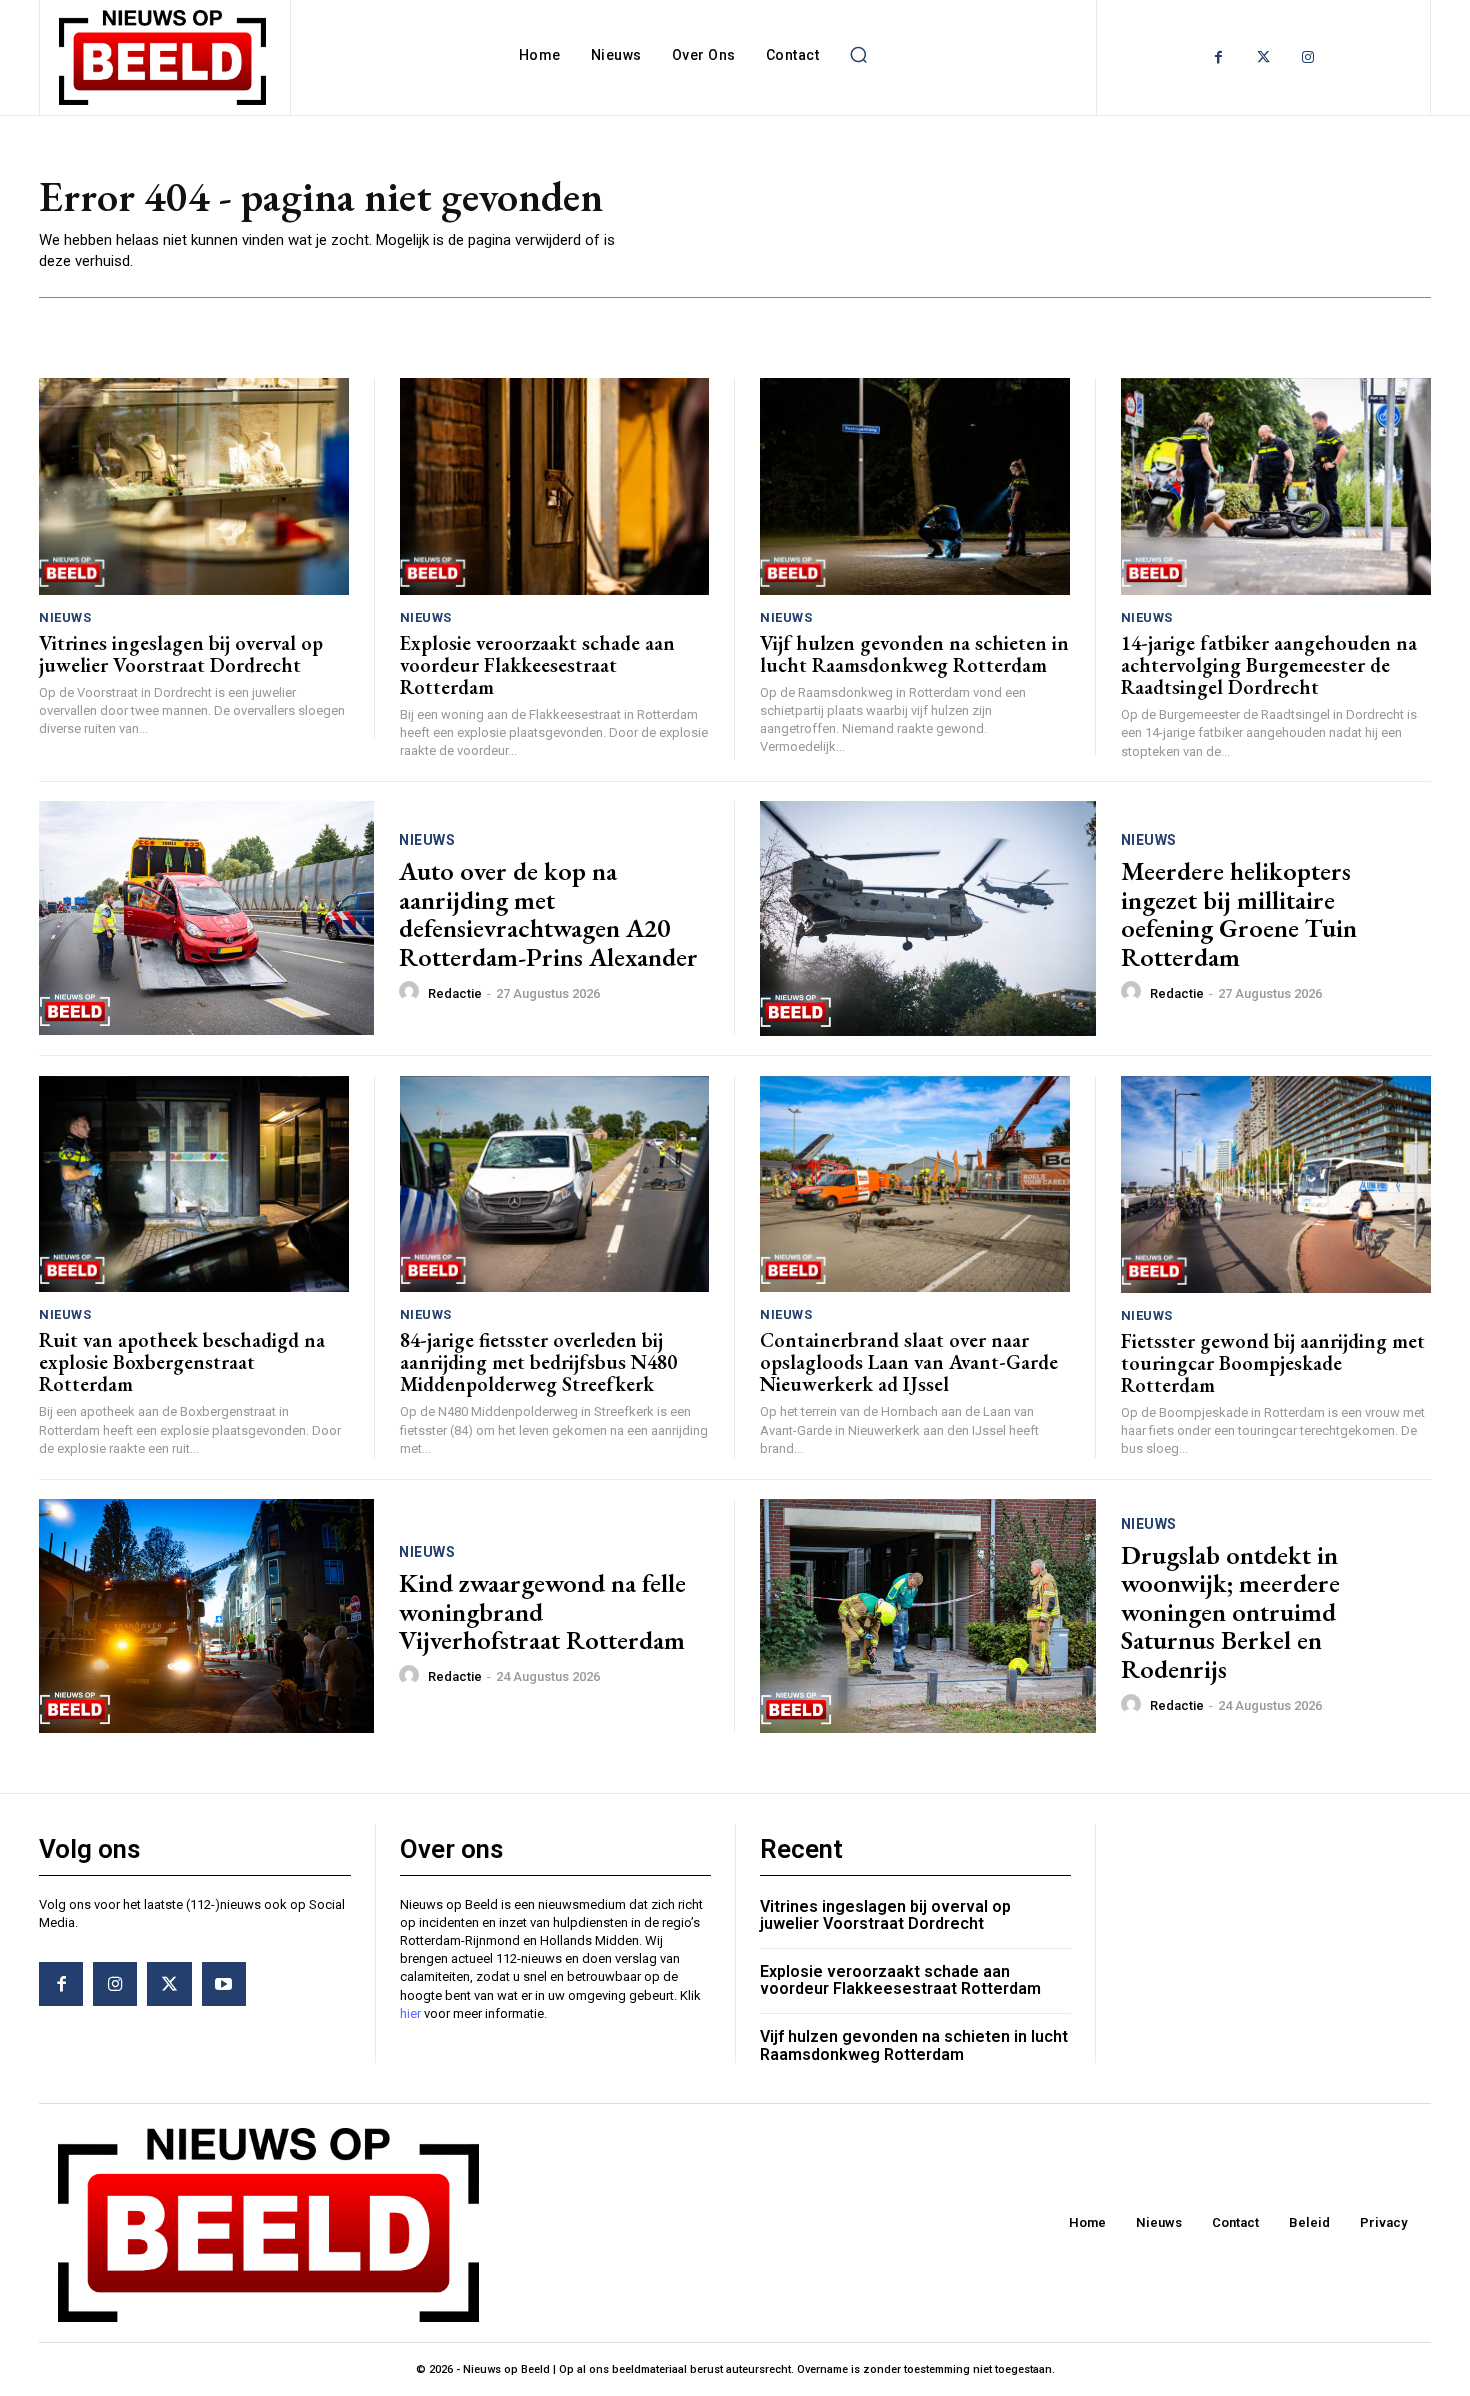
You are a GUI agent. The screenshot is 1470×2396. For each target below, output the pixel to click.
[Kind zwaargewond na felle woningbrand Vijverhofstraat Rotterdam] (206, 1616)
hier (410, 2013)
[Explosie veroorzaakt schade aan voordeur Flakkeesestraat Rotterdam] (555, 486)
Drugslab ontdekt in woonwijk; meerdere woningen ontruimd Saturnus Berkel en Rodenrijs (1230, 1612)
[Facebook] (1218, 57)
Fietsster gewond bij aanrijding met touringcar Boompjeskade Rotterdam (1273, 1363)
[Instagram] (1308, 57)
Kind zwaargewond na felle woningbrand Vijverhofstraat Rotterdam (542, 1611)
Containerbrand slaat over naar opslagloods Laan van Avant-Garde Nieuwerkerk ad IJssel (909, 1362)
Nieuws (65, 617)
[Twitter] (1263, 57)
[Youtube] (224, 1984)
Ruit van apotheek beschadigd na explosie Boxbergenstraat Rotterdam (182, 1362)
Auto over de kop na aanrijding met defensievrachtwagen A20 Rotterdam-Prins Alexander (548, 914)
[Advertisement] (1025, 221)
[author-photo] (412, 992)
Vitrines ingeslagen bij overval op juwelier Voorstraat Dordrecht (181, 654)
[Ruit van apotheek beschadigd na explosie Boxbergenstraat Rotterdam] (194, 1184)
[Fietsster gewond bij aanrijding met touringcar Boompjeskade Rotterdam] (1276, 1184)
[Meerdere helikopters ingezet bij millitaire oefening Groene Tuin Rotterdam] (928, 918)
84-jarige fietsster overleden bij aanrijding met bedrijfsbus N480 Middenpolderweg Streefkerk (538, 1362)
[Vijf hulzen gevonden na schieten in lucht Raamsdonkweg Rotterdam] (915, 486)
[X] (169, 1984)
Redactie (455, 993)
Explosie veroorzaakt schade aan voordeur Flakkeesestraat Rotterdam (537, 665)
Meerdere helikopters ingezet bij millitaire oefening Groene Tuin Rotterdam (1239, 914)
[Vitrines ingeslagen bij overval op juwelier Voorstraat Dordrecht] (194, 486)
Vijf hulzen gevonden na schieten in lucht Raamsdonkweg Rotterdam (914, 654)
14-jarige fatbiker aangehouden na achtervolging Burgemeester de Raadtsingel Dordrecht (1269, 665)
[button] (858, 55)
